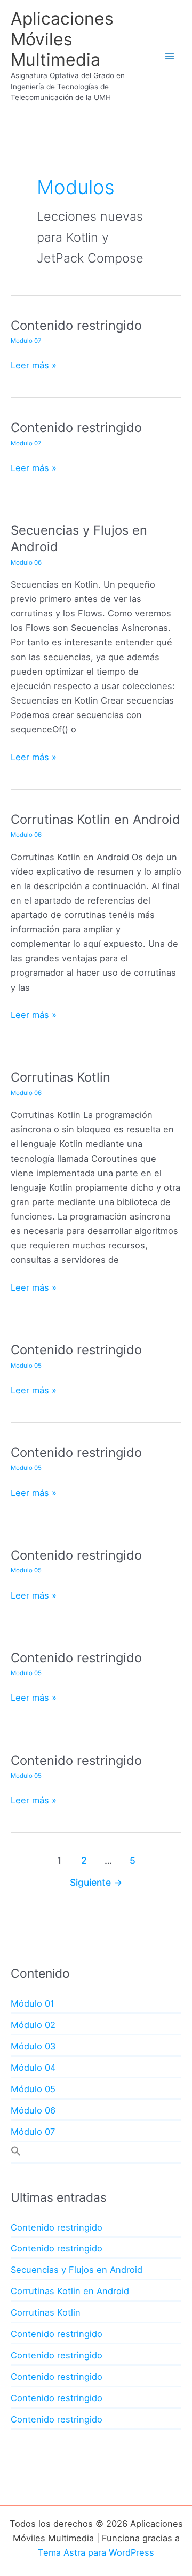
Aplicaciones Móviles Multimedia (62, 39)
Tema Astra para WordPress (96, 2552)
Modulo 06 (26, 562)
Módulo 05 (33, 2089)
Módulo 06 (33, 2110)
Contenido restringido (76, 325)
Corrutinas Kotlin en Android (95, 819)
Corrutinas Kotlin (61, 1077)
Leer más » (34, 366)
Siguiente (96, 1882)
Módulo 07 (33, 2132)
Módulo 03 (33, 2046)
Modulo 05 (26, 1366)
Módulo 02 (33, 2025)
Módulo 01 (33, 2003)
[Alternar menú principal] (169, 56)
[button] (16, 2153)
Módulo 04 (33, 2068)
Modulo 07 (26, 341)
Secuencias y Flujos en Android (77, 2270)
